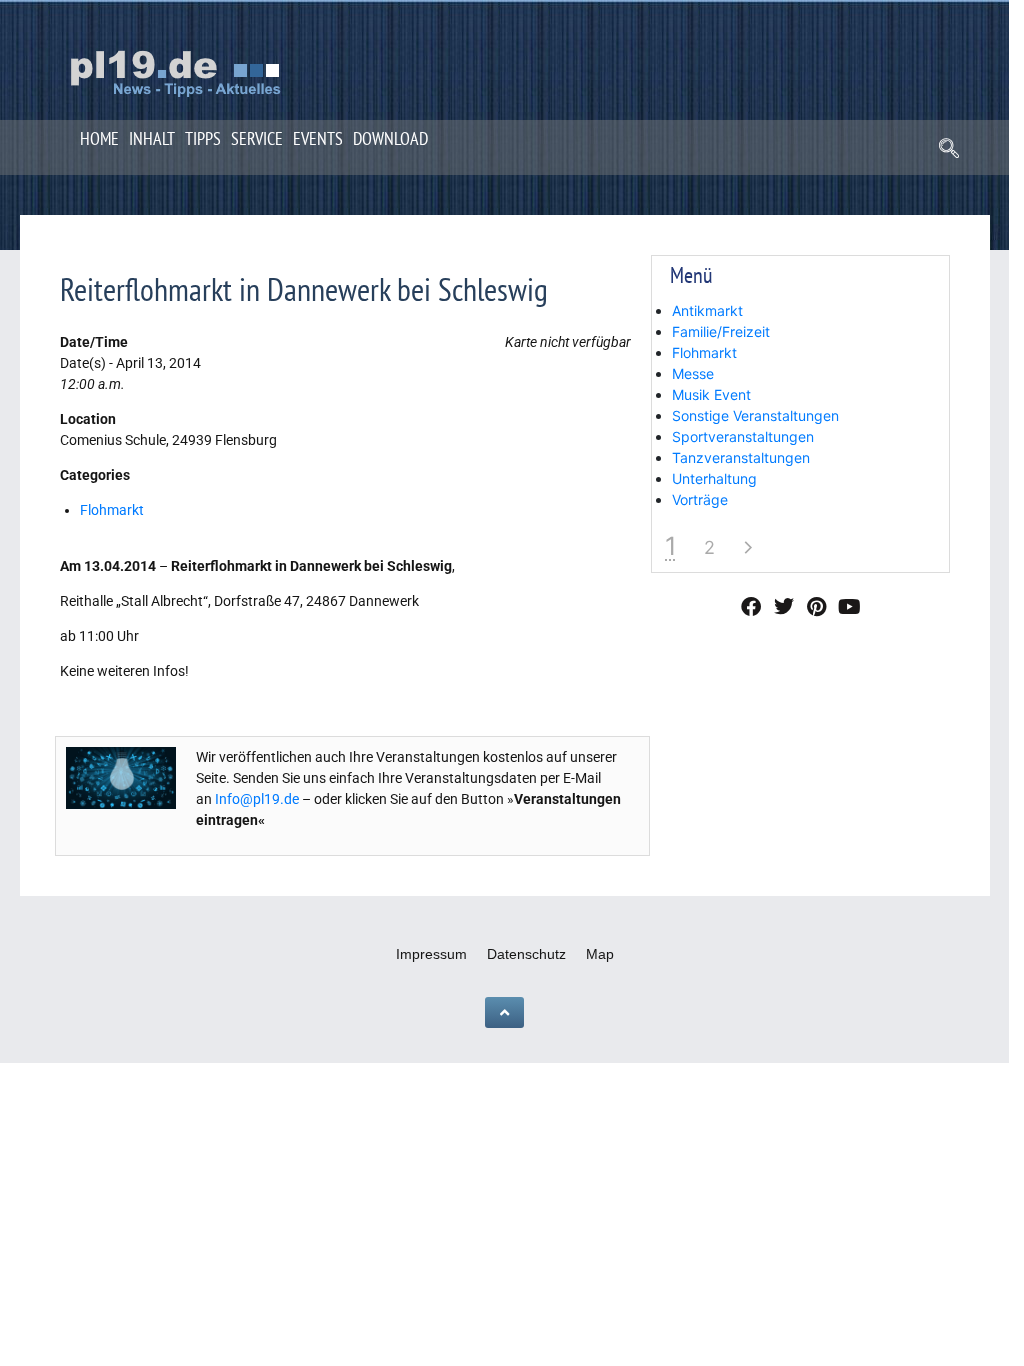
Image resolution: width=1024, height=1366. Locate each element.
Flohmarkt (112, 510)
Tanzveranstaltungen (741, 457)
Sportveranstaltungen (743, 436)
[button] (949, 150)
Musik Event (711, 394)
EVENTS (318, 138)
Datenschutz (526, 954)
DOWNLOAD (390, 138)
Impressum (431, 954)
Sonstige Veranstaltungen (755, 415)
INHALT (152, 138)
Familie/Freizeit (721, 331)
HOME (99, 138)
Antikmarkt (707, 310)
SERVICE (257, 138)
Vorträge (700, 499)
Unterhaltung (714, 478)
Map (600, 954)
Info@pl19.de (257, 799)
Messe (693, 373)
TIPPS (203, 138)
